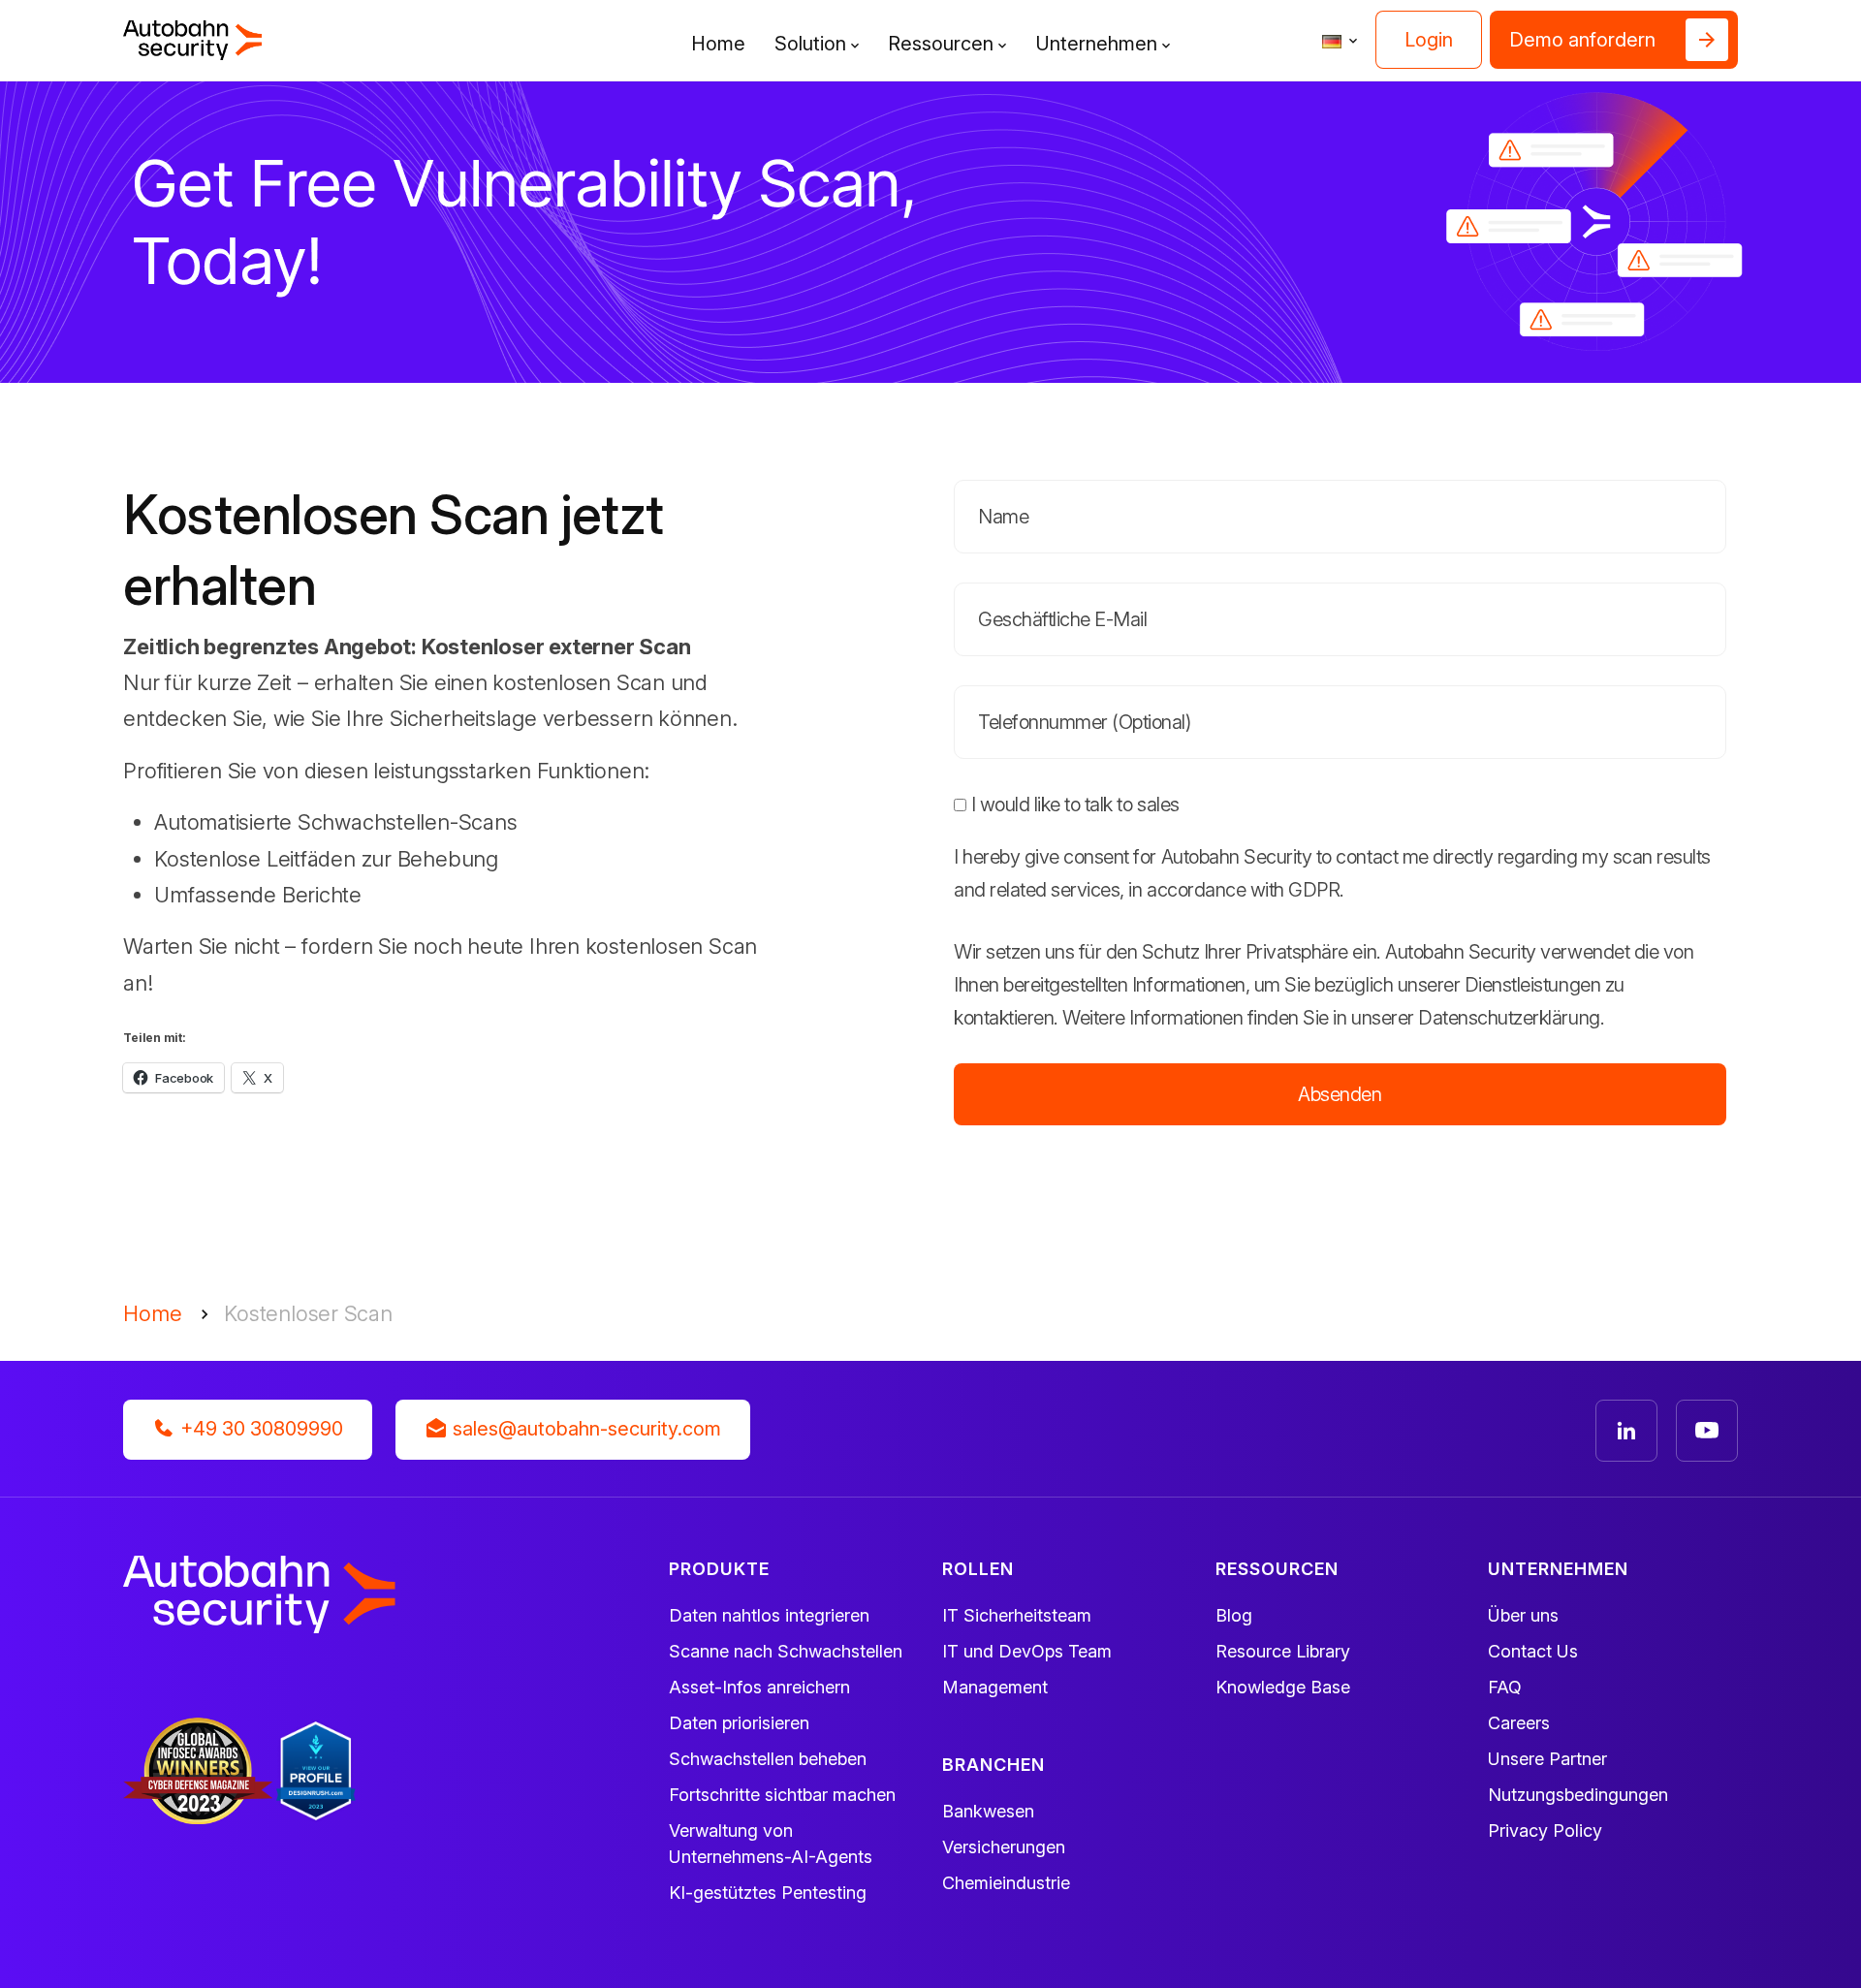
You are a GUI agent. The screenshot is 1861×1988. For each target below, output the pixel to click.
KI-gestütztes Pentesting (768, 1893)
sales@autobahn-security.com (584, 1429)
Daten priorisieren (739, 1723)
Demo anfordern (1582, 40)
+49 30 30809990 (259, 1429)
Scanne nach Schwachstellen (786, 1651)
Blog (1234, 1615)
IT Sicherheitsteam (1017, 1615)
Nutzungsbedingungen (1578, 1795)
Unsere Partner (1547, 1759)
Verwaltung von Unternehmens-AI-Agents (771, 1844)
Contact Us (1533, 1651)
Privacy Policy (1545, 1830)
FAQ (1505, 1687)
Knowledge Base (1283, 1687)
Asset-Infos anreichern (759, 1687)
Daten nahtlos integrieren (769, 1615)
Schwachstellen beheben (768, 1759)
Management (995, 1687)
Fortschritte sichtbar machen (782, 1795)
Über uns (1523, 1615)
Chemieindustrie (1006, 1883)
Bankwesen (988, 1811)
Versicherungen (1004, 1847)
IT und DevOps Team (1027, 1651)
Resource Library (1283, 1651)
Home (718, 44)
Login (1429, 40)
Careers (1519, 1723)
